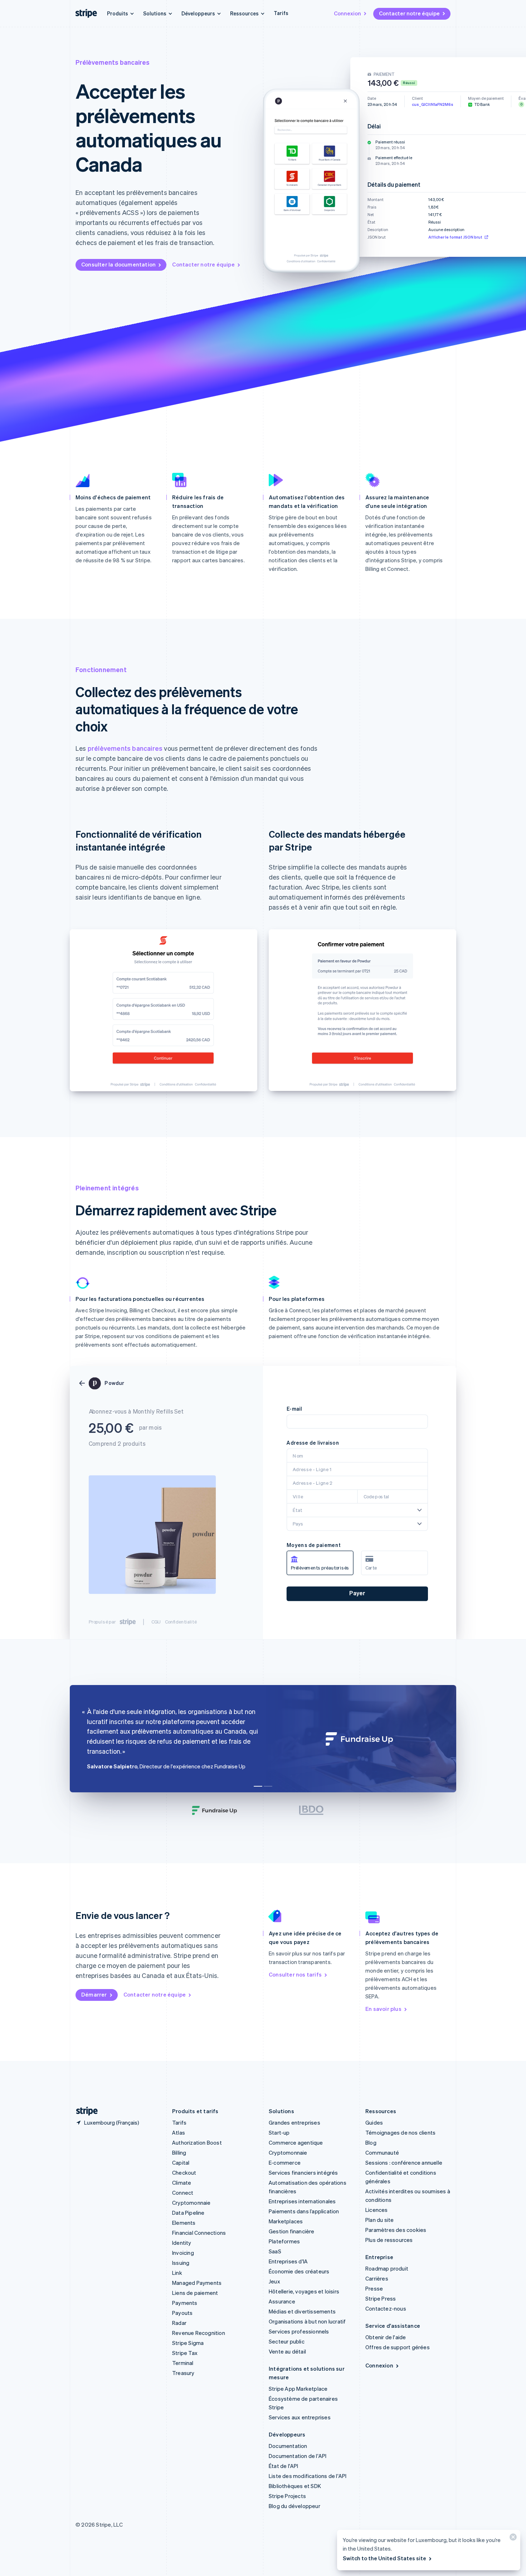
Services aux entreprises (300, 2417)
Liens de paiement (195, 2293)
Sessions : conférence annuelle (404, 2163)
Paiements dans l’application (304, 2211)
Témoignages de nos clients (400, 2132)
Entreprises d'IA (288, 2261)
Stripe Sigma (188, 2343)
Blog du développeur (294, 2506)
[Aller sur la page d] (84, 2111)
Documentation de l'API (298, 2456)
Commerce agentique (296, 2142)
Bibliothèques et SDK (295, 2486)
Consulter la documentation (118, 264)
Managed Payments (197, 2283)
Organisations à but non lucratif (307, 2321)
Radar (179, 2323)
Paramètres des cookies (396, 2230)
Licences (377, 2210)
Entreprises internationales (302, 2201)
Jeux (274, 2281)
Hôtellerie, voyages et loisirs (304, 2291)
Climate (182, 2183)
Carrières (377, 2278)
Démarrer (94, 1994)
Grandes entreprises (294, 2122)
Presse (374, 2288)
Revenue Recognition (199, 2333)
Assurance (282, 2301)
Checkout (184, 2173)
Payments (185, 2303)
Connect (183, 2193)
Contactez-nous (386, 2308)
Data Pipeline (188, 2213)
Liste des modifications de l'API (308, 2476)
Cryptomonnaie (191, 2203)
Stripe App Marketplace (298, 2389)
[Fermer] (512, 2539)
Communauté (382, 2153)
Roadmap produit (387, 2268)
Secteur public (287, 2341)
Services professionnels (299, 2331)
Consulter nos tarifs (295, 1974)
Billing (179, 2153)
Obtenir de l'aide (386, 2337)
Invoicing (183, 2253)
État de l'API (284, 2466)
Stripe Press (381, 2298)
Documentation (288, 2446)
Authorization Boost (197, 2142)
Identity (182, 2243)
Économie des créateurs (299, 2271)
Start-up (279, 2132)
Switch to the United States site (384, 2558)
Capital (181, 2163)
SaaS (275, 2251)
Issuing (181, 2263)
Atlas (179, 2132)
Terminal (183, 2363)
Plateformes (284, 2241)
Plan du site (379, 2220)
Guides (374, 2122)
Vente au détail (287, 2351)
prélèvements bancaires (125, 748)
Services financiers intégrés (303, 2173)
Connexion (347, 13)
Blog (371, 2142)
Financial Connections (199, 2233)
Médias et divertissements (302, 2311)
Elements (184, 2223)
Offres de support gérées (398, 2347)
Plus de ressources (389, 2240)
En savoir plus (383, 2009)
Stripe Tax (185, 2353)
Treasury (183, 2373)
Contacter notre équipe (409, 13)
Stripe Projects (287, 2496)
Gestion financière (292, 2231)
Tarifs (281, 13)
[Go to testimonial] (258, 1786)
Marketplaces (286, 2221)
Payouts (182, 2313)
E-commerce (285, 2163)
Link (177, 2273)
